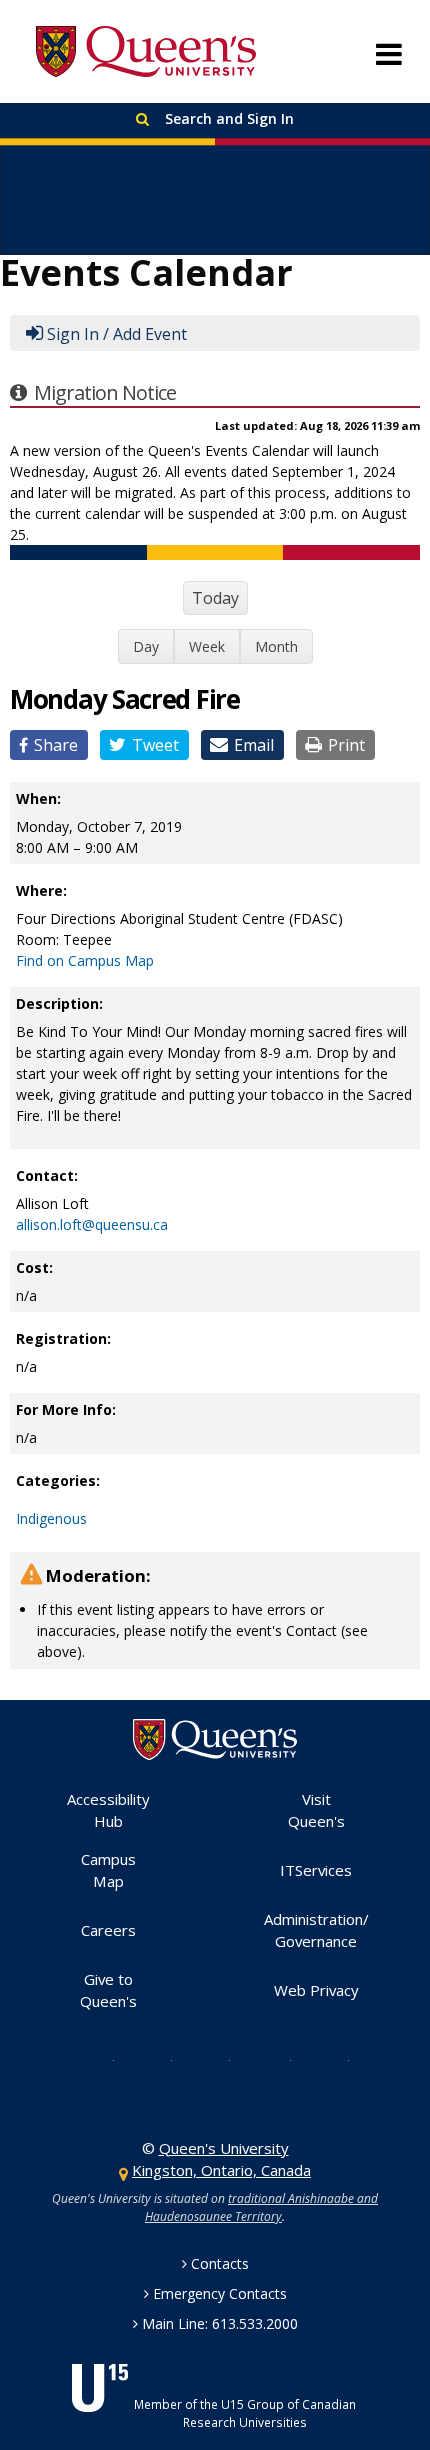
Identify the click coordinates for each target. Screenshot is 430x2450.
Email (254, 745)
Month (276, 646)
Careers (108, 1930)
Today (215, 598)
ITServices (316, 1870)
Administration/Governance (316, 1930)
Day (146, 646)
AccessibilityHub (108, 1810)
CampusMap (108, 1870)
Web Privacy (316, 1990)
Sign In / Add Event (117, 334)
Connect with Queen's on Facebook (156, 2059)
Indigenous (51, 1518)
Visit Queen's (316, 1810)
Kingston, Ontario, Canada (221, 2170)
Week (207, 646)
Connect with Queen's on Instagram (214, 2059)
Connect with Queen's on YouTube (273, 2059)
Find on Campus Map (85, 960)
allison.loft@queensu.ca (92, 1224)
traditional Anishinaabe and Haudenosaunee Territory (261, 2207)
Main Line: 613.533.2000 (220, 2323)
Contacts (220, 2263)
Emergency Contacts (220, 2293)
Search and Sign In (227, 118)
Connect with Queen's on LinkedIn (333, 2059)
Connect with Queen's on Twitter (98, 2059)
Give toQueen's (108, 1990)
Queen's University (146, 52)
